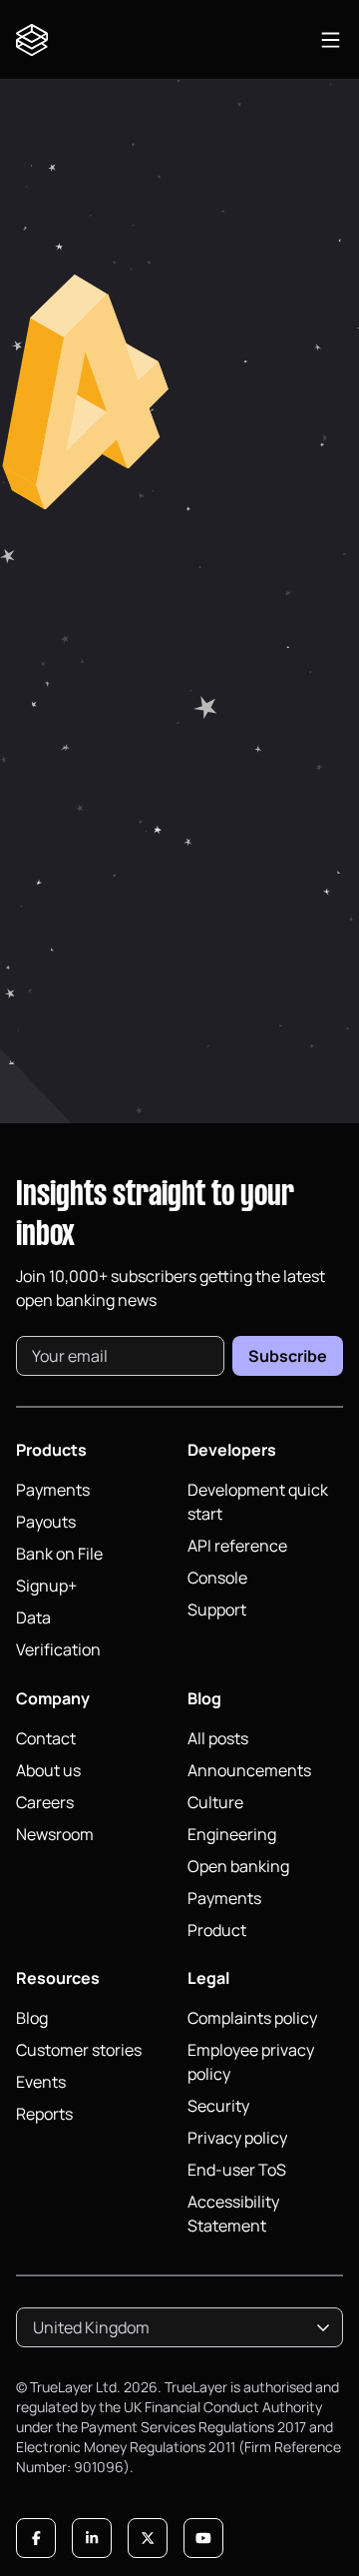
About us (48, 1770)
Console (217, 1578)
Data (33, 1617)
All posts (218, 1738)
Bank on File (59, 1554)
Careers (45, 1802)
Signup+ (46, 1586)
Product (217, 1930)
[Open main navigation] (331, 40)
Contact (46, 1738)
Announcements (249, 1770)
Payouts (46, 1522)
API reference (237, 1546)
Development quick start (258, 1502)
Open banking (238, 1866)
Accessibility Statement (233, 2214)
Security (218, 2106)
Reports (44, 2114)
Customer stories (79, 2050)
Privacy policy (237, 2138)
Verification (58, 1649)
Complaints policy (252, 2018)
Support (217, 1610)
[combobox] (179, 2327)
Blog (32, 2018)
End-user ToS (237, 2170)
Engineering (232, 1834)
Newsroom (55, 1834)
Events (41, 2082)
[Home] (36, 40)
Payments (53, 1490)
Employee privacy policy (251, 2062)
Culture (215, 1802)
